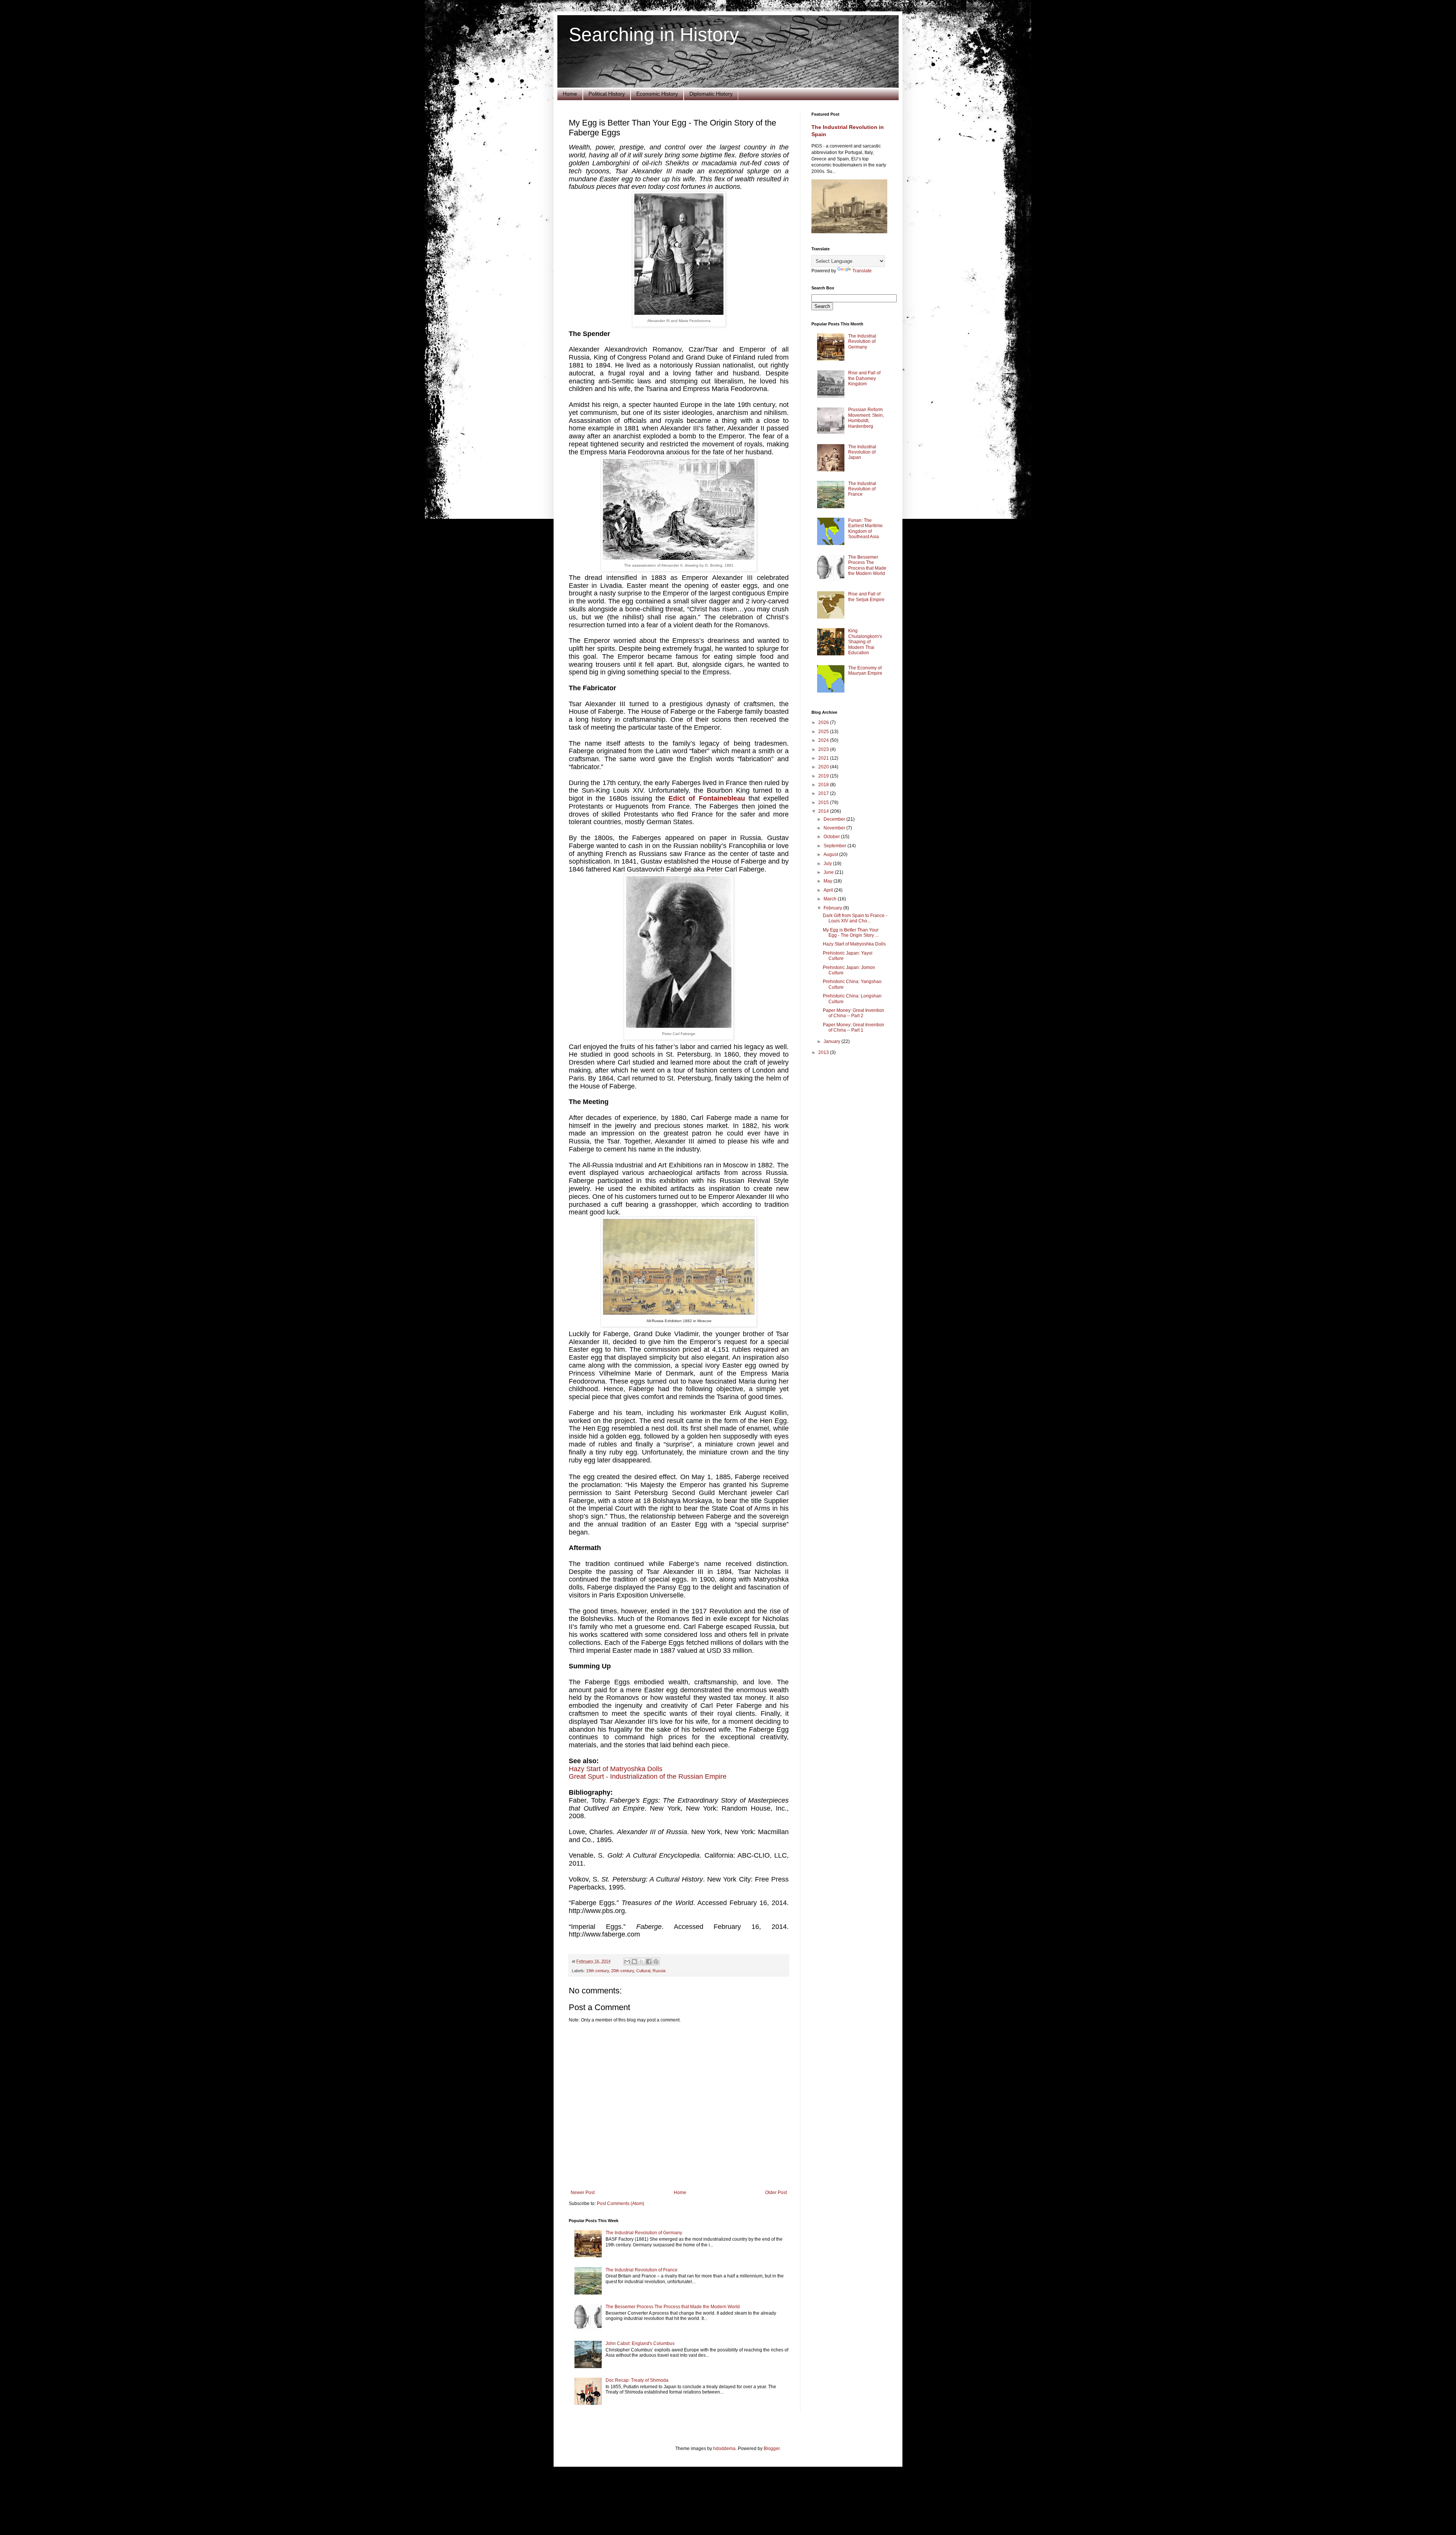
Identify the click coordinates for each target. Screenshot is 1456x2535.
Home (570, 94)
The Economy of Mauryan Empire (865, 671)
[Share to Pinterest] (656, 1962)
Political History (607, 94)
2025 (824, 732)
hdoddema (724, 2449)
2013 (824, 1052)
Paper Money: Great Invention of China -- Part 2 (854, 1013)
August (831, 854)
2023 (824, 749)
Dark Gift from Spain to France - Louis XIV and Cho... (855, 918)
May (828, 881)
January (832, 1041)
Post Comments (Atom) (621, 2204)
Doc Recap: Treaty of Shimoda (637, 2380)
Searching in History (654, 35)
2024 (824, 740)
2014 (824, 811)
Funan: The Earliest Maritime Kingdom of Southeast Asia (865, 529)
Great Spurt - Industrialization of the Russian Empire (648, 1776)
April (829, 890)
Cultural (643, 1971)
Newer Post (583, 2193)
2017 (824, 793)
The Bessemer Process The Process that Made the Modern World (673, 2307)
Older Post (776, 2193)
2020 (824, 767)
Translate (862, 271)
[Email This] (627, 1962)
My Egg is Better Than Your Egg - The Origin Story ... (851, 933)
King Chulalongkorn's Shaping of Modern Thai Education (865, 642)
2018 (824, 785)
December (835, 819)
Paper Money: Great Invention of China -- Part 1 (854, 1027)
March (831, 899)
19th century (598, 1971)
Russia (659, 1971)
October (832, 837)
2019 (824, 776)
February (833, 908)
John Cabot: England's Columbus (640, 2343)
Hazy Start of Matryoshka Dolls (616, 1769)
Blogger (772, 2449)
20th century (623, 1971)
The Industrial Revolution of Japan (862, 452)
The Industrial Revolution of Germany (644, 2233)
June (829, 872)
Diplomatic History (711, 94)
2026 (824, 722)
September (835, 846)
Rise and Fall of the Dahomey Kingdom (864, 378)
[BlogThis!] (634, 1962)
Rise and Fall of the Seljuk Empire (866, 597)
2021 (824, 758)
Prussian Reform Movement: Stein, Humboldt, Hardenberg (866, 418)
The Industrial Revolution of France (642, 2270)
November (835, 828)
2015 (824, 803)
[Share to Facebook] (649, 1962)
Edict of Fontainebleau (707, 798)
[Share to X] (642, 1962)
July (828, 864)
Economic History (657, 94)
